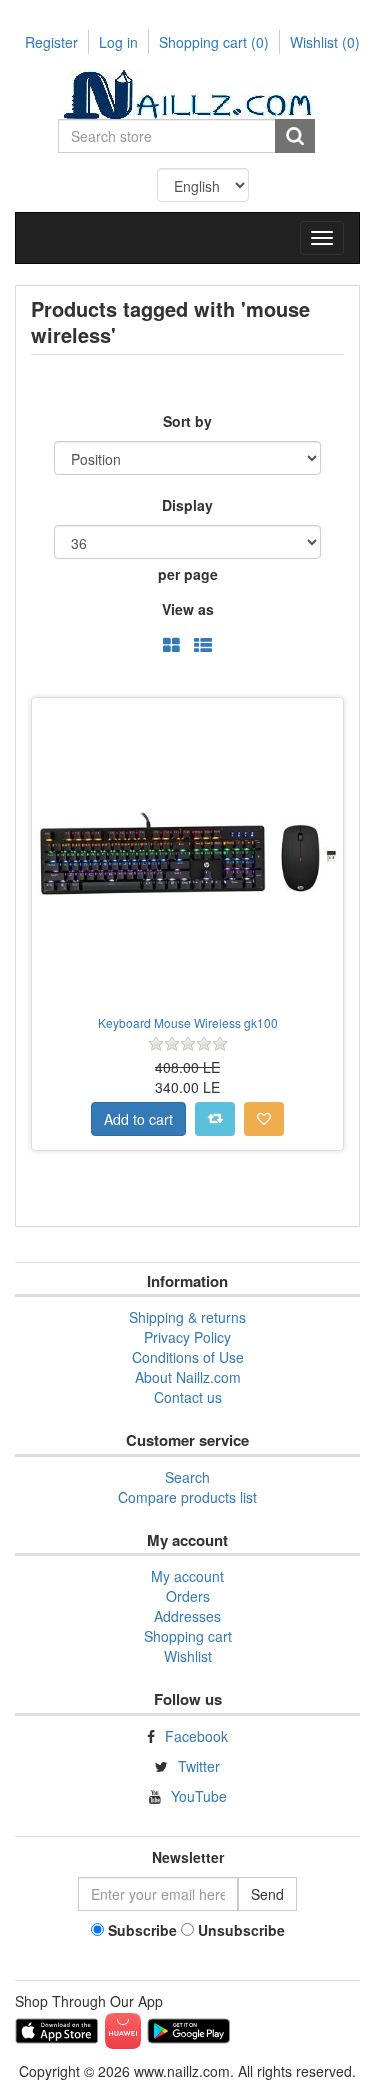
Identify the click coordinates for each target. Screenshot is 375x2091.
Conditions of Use (188, 1357)
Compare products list (187, 1497)
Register (51, 42)
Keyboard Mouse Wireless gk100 (188, 1022)
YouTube (199, 1796)
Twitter (199, 1766)
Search (187, 1477)
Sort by (187, 421)
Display (187, 505)
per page (188, 574)
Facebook (196, 1736)
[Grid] (171, 646)
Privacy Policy (187, 1337)
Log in (118, 42)
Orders (188, 1596)
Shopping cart (214, 42)
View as (188, 609)
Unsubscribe (241, 1930)
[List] (203, 646)
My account (187, 1576)
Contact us (188, 1397)
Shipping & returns (187, 1317)
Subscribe (142, 1930)
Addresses (187, 1616)
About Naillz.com (188, 1377)
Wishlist (188, 1656)
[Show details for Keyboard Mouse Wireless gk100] (187, 853)
